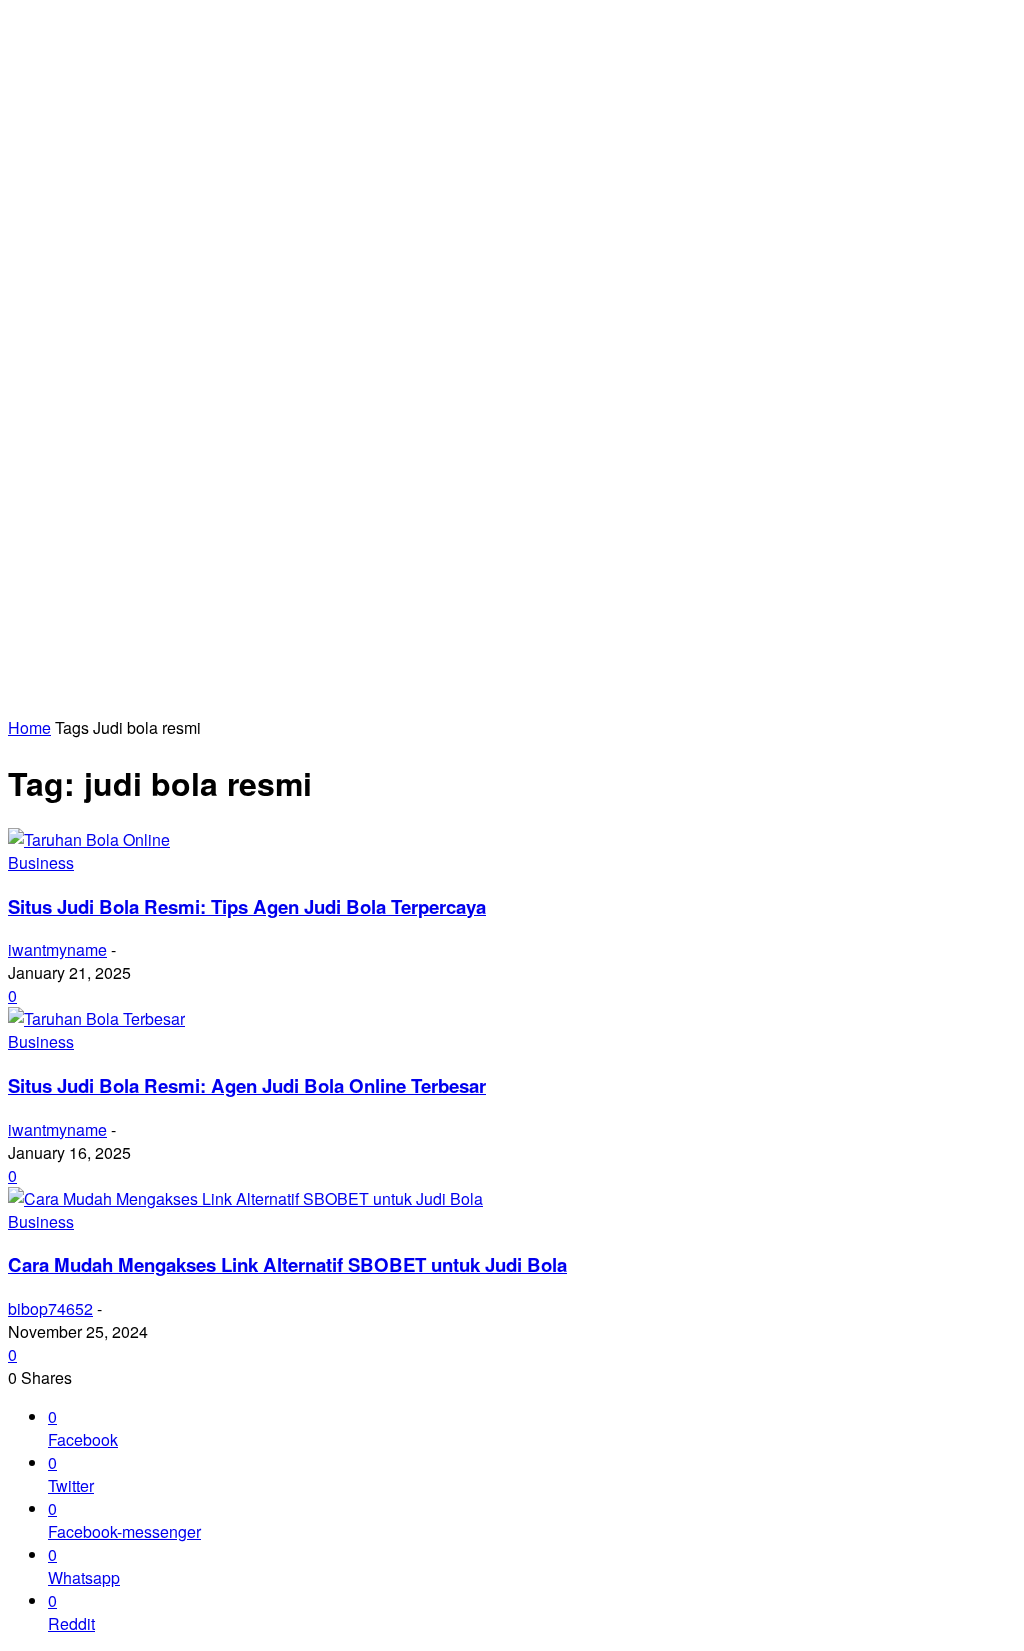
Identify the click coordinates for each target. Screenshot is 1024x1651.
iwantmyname (57, 949)
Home (29, 727)
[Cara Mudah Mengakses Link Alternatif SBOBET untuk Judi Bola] (245, 1198)
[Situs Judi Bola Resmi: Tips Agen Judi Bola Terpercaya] (89, 839)
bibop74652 (50, 1308)
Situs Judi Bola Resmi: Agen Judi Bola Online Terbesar (247, 1085)
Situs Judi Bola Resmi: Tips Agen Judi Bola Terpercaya (247, 906)
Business (41, 862)
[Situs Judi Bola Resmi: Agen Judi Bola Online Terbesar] (96, 1018)
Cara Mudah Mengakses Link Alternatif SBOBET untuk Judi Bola (287, 1264)
